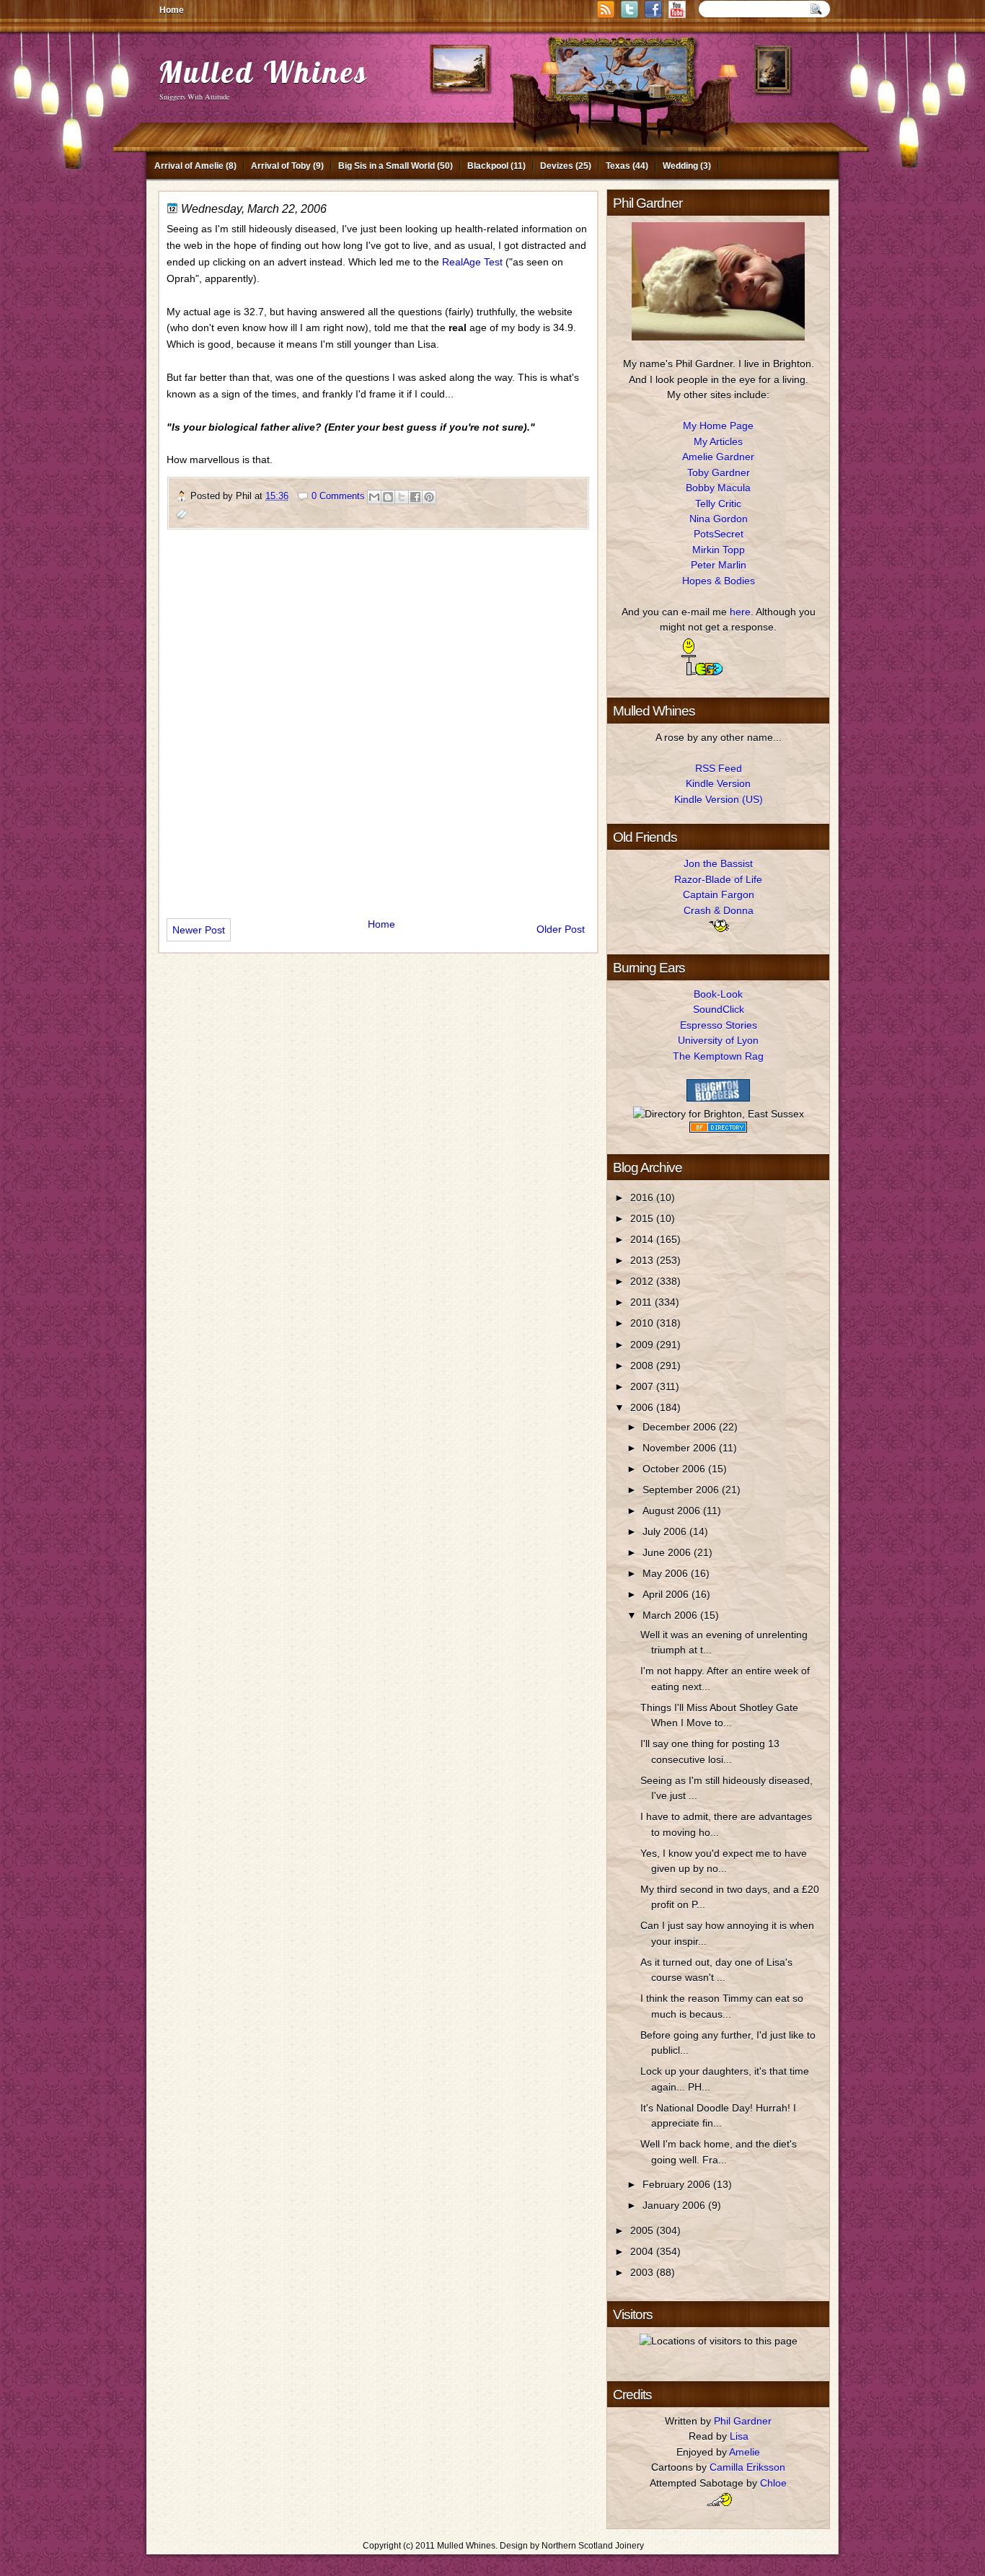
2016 (643, 1197)
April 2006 (667, 1594)
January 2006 (675, 2205)
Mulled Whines (263, 72)
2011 (642, 1302)
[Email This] (374, 497)
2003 (643, 2272)
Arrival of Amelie (189, 166)
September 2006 (682, 1490)
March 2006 (671, 1615)
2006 (643, 1407)
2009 (643, 1345)
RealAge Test (472, 262)
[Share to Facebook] (415, 497)
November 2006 (681, 1448)
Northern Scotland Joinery (593, 2546)
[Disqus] (378, 718)
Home (172, 10)
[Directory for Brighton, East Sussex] (719, 1114)
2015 (643, 1218)
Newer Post (199, 930)
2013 (643, 1260)
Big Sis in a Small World (387, 166)
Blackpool (488, 166)
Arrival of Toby (281, 166)
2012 (643, 1281)
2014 (643, 1239)
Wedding (680, 166)
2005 (643, 2230)
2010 (643, 1323)
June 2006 (668, 1552)
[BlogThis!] (388, 497)
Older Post (561, 929)
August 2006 (673, 1511)
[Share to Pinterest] (429, 497)
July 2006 (666, 1531)
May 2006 (667, 1573)
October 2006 (675, 1469)
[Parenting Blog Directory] (718, 1129)
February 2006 (678, 2184)
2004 (643, 2251)
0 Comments (338, 496)
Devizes (557, 166)
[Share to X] (402, 497)
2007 (643, 1386)
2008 (643, 1366)
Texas (618, 166)
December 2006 (681, 1427)
